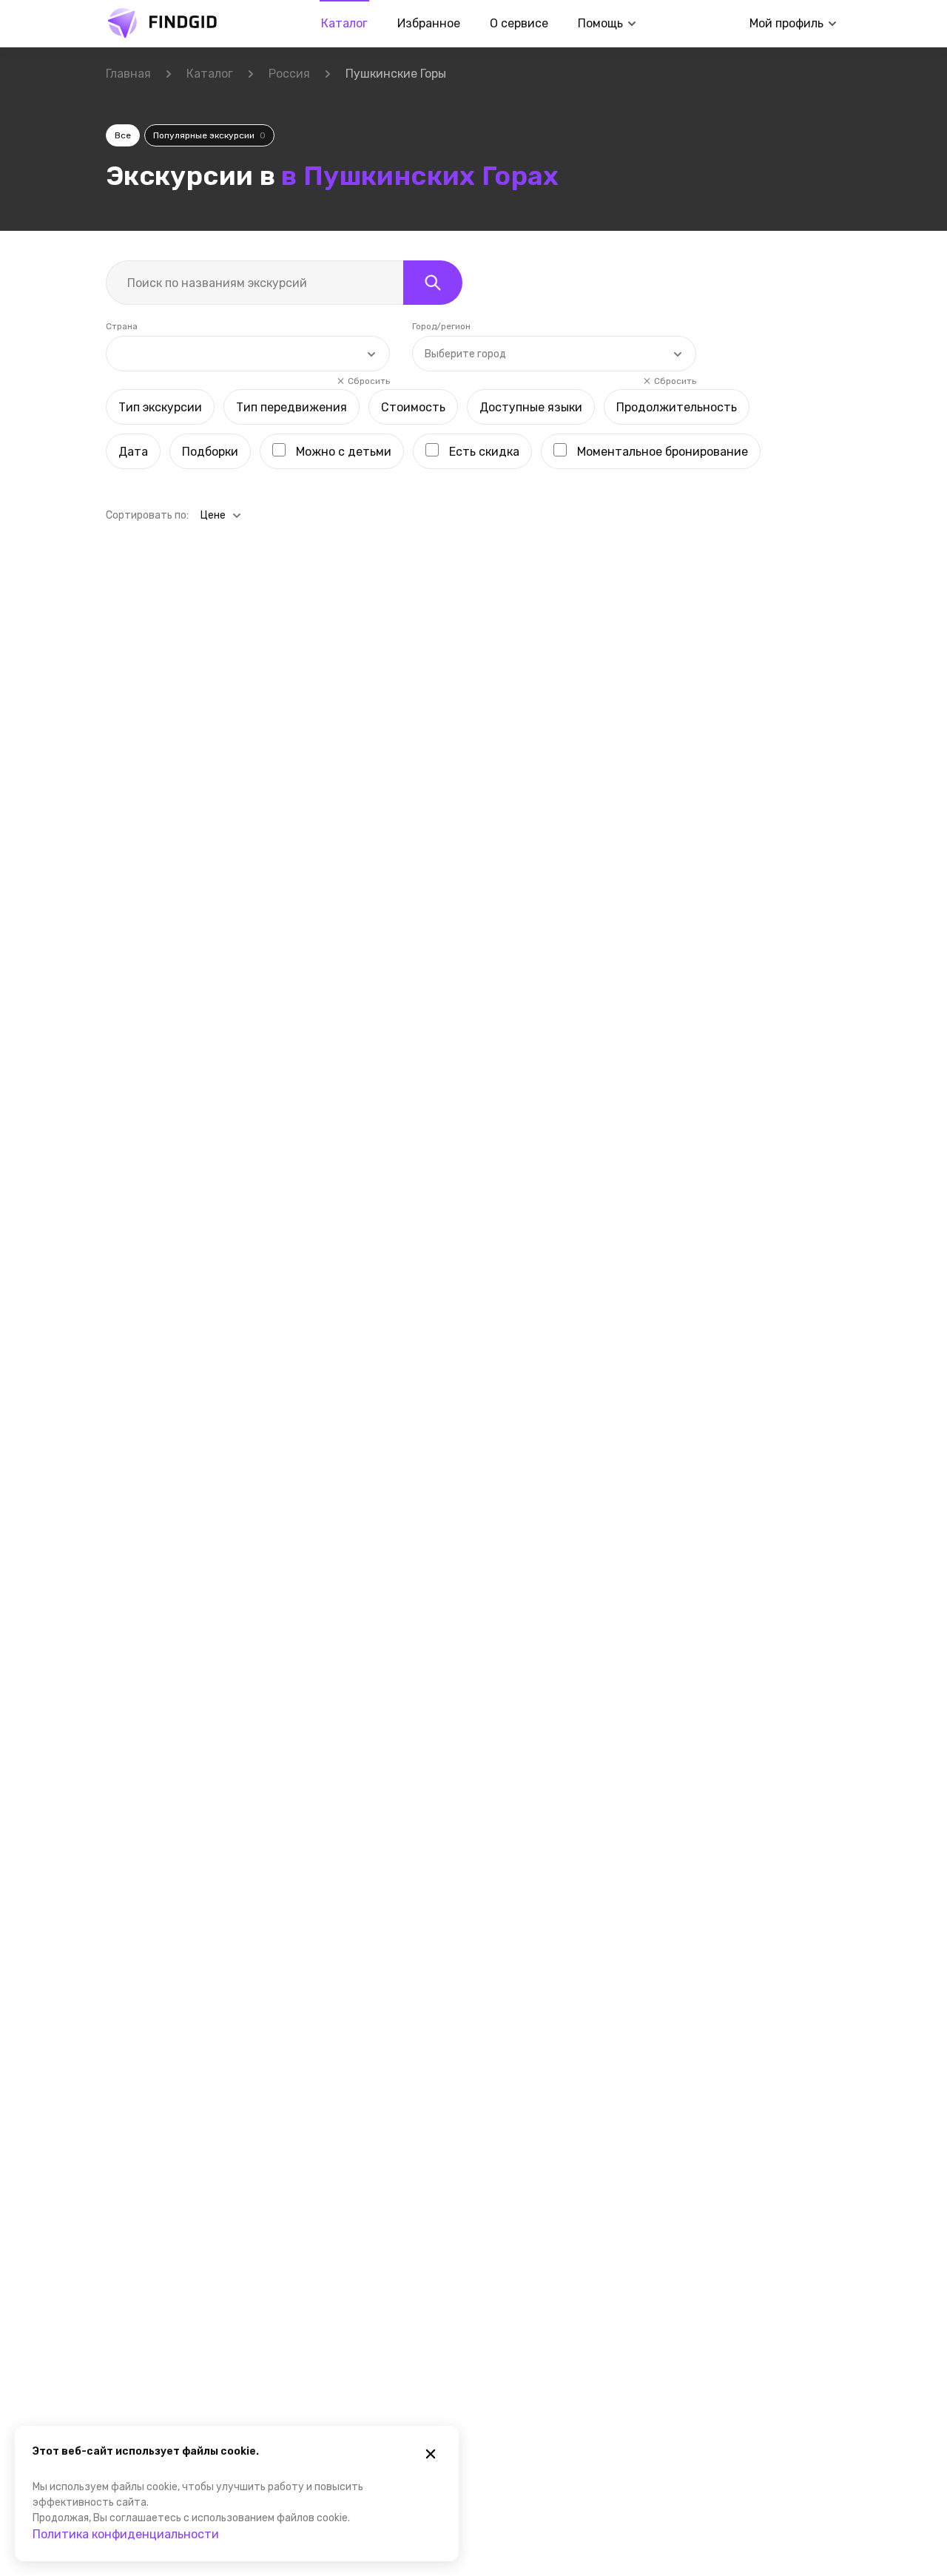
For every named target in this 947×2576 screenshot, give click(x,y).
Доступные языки (531, 407)
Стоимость (413, 407)
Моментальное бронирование (663, 452)
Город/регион (441, 326)
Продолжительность (677, 407)
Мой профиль (786, 23)
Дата (133, 452)
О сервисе (519, 23)
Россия (289, 74)
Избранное (429, 23)
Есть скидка (484, 452)
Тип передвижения (291, 407)
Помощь (600, 23)
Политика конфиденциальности (126, 2534)
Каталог (344, 23)
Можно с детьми (344, 452)
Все (123, 135)
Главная (128, 74)
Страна (122, 326)
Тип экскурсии (160, 407)
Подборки (210, 452)
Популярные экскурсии (209, 135)
